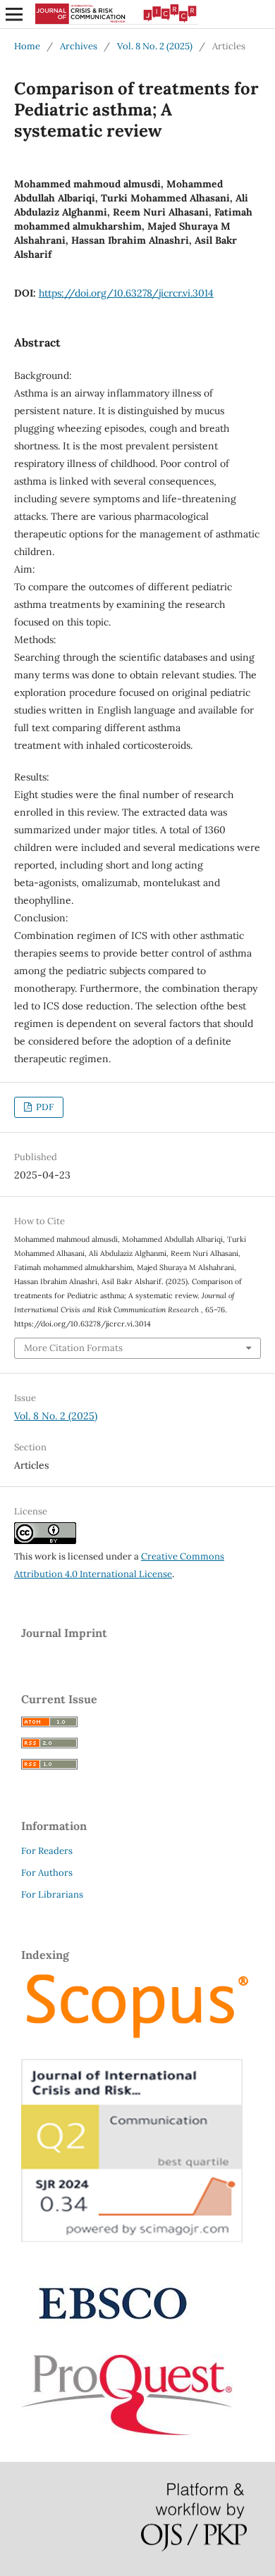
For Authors (47, 1873)
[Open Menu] (14, 14)
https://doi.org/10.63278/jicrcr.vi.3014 (126, 293)
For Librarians (52, 1894)
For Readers (47, 1851)
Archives (79, 46)
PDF (44, 1107)
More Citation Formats (73, 1348)
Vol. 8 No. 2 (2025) (155, 46)
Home (27, 46)
